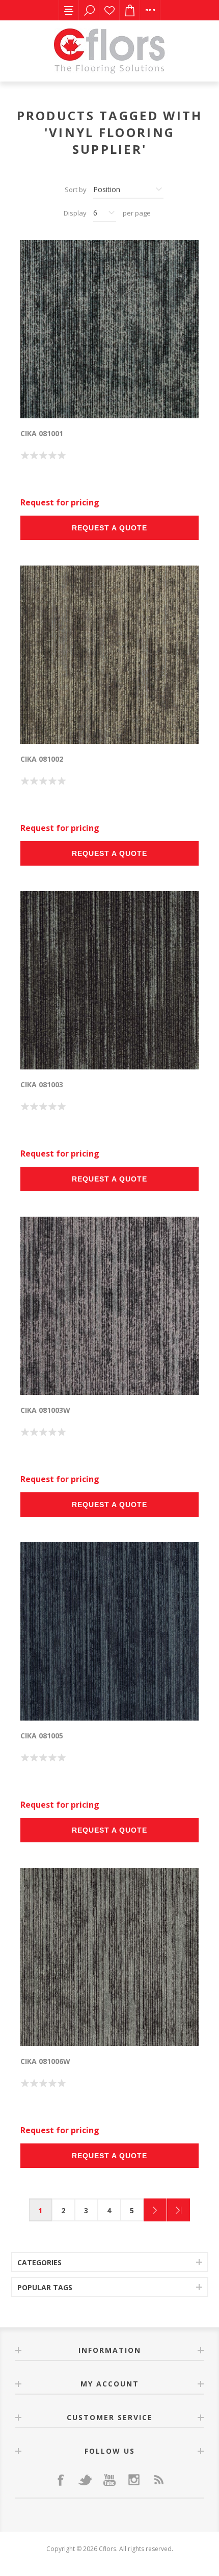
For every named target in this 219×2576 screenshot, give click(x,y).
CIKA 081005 (42, 1736)
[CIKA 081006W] (109, 1957)
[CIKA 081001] (109, 329)
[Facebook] (61, 2480)
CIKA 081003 (42, 1084)
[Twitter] (85, 2480)
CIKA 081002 (42, 759)
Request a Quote (109, 528)
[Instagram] (134, 2480)
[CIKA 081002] (109, 655)
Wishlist (109, 10)
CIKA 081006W (45, 2061)
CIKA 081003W (45, 1410)
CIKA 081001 (42, 433)
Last (179, 2210)
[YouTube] (109, 2480)
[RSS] (158, 2480)
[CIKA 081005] (109, 1631)
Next (155, 2210)
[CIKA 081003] (109, 980)
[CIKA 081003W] (109, 1306)
